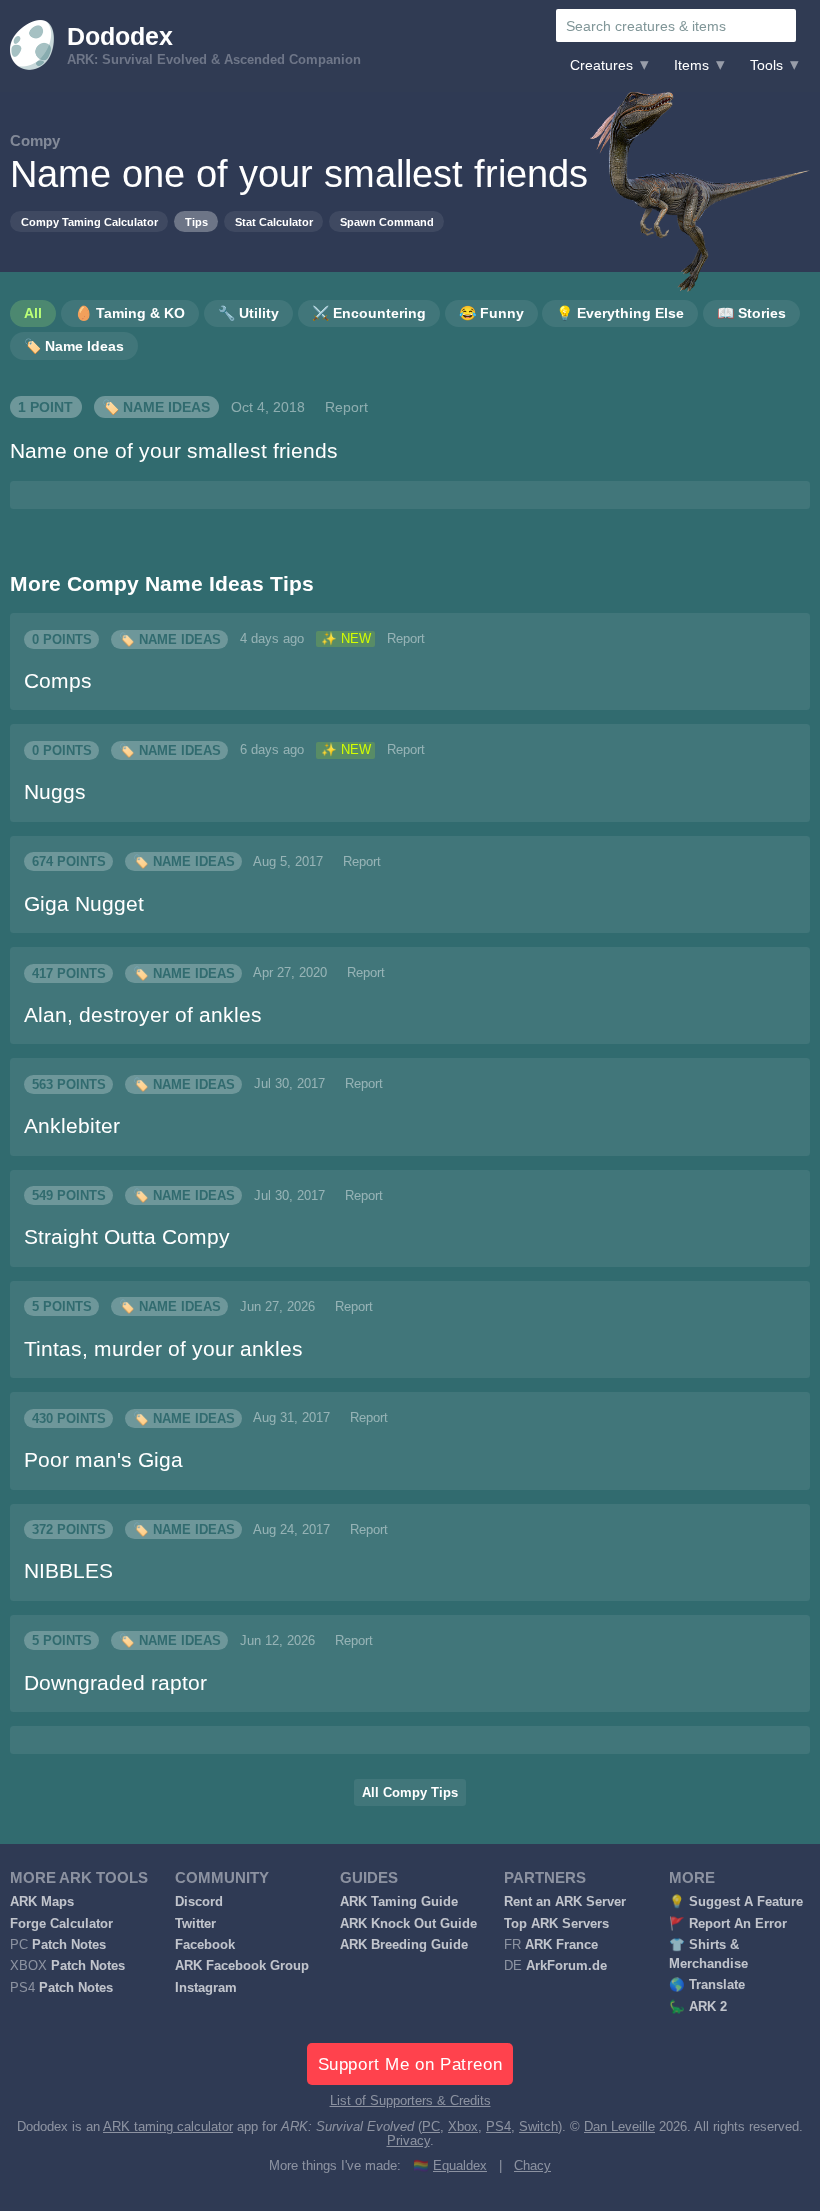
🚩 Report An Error (728, 1924)
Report (346, 407)
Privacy (408, 2141)
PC (431, 2127)
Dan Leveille (619, 2127)
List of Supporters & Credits (410, 2101)
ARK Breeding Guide (404, 1945)
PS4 (498, 2127)
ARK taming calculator (168, 2127)
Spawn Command (387, 222)
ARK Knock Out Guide (408, 1924)
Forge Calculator (61, 1924)
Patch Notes (69, 1945)
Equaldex (460, 2166)
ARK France (561, 1945)
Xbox (463, 2127)
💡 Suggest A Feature (736, 1902)
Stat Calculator (274, 222)
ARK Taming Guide (399, 1902)
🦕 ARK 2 (698, 2007)
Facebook (205, 1945)
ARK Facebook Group (242, 1966)
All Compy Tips (410, 1793)
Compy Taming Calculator (89, 222)
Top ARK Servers (556, 1924)
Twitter (195, 1924)
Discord (199, 1902)
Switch (538, 2127)
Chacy (532, 2166)
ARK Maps (42, 1902)
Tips (196, 222)
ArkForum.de (566, 1966)
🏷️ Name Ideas (156, 407)
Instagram (206, 1988)
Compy (35, 140)
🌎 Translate (707, 1985)
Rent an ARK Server (565, 1902)
